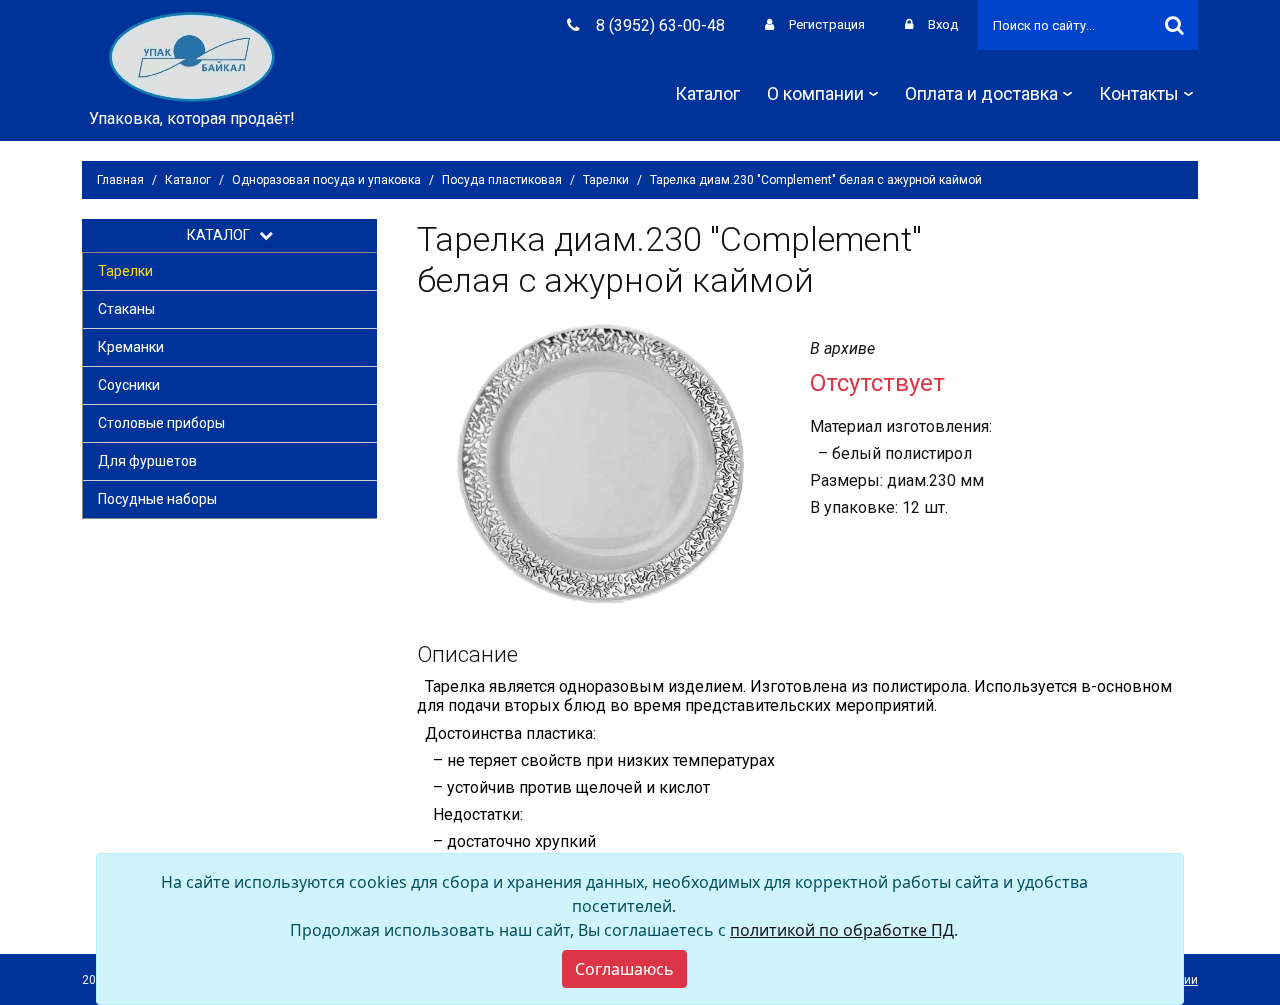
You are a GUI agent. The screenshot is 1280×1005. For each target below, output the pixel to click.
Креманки (131, 347)
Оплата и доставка (981, 93)
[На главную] (192, 55)
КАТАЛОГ (223, 235)
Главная (120, 180)
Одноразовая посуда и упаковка (326, 180)
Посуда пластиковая (502, 180)
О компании (815, 93)
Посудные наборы (157, 499)
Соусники (129, 385)
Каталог (707, 93)
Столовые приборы (161, 423)
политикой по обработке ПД (842, 930)
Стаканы (126, 309)
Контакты (1139, 93)
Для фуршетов (147, 461)
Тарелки (606, 180)
